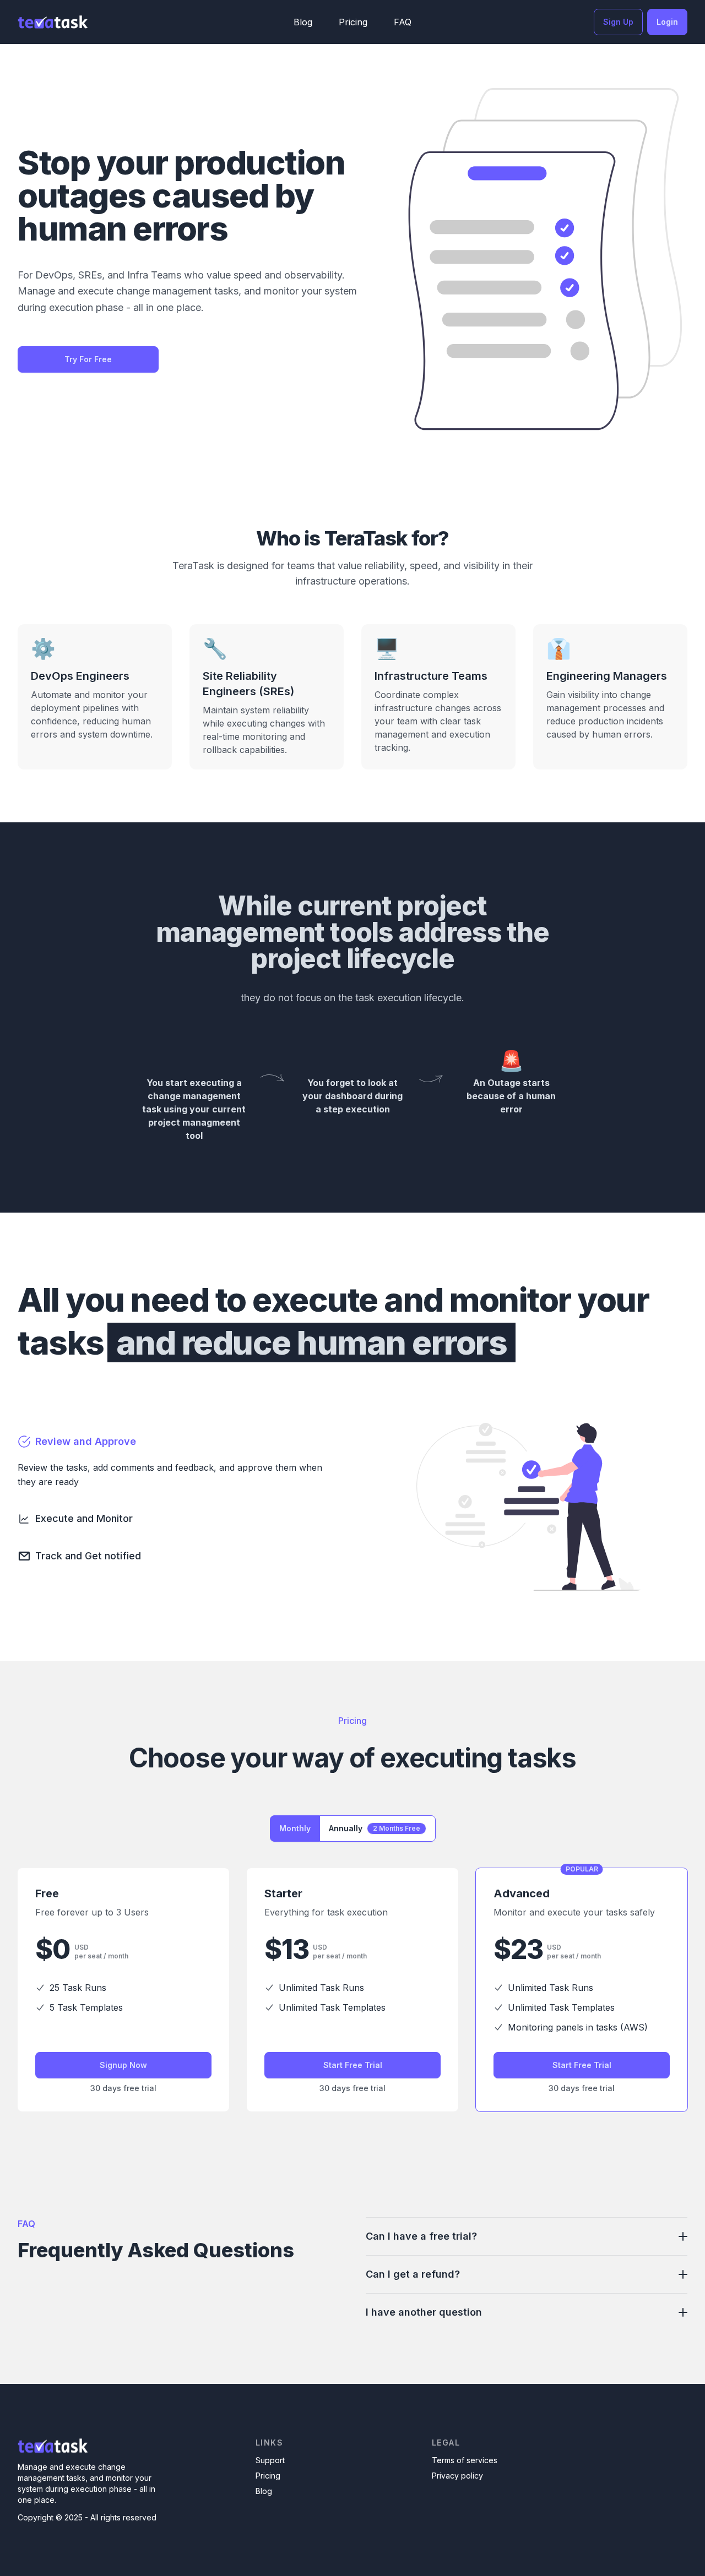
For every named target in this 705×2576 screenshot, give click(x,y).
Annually (375, 1828)
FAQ (403, 22)
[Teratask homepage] (53, 22)
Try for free (88, 359)
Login (667, 22)
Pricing (353, 22)
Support (270, 2460)
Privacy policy (457, 2476)
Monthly (295, 1828)
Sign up (618, 22)
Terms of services (465, 2460)
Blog (303, 22)
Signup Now (123, 2065)
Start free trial (353, 2065)
